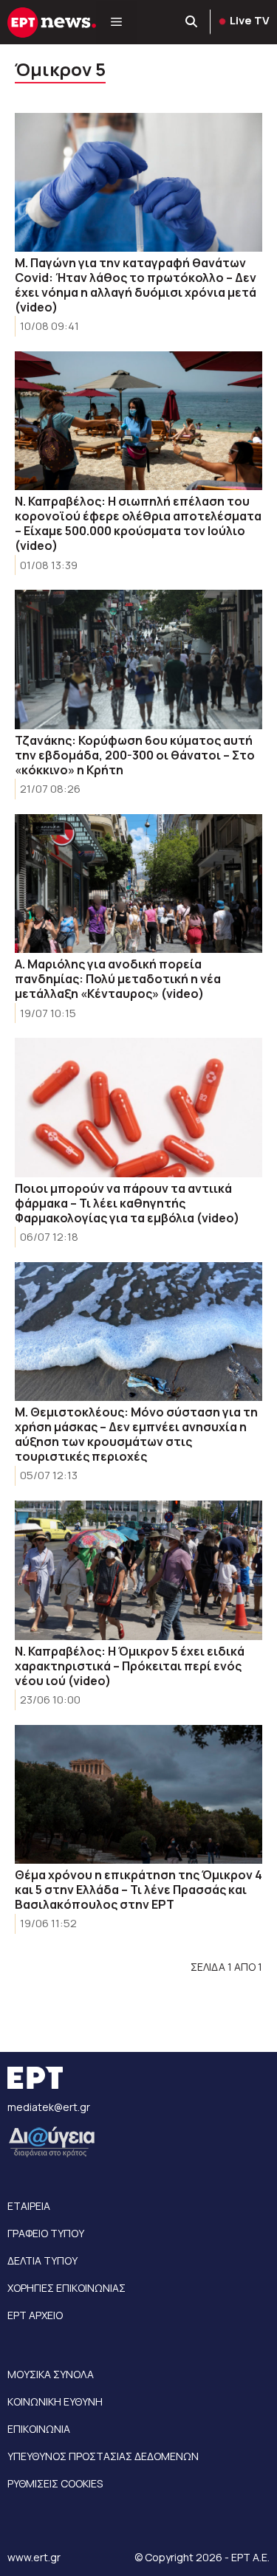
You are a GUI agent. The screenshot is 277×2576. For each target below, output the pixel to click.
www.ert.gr (34, 2557)
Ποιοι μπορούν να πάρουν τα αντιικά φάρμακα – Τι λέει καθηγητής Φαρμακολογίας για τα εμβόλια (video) (127, 1203)
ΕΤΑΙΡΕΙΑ (29, 2206)
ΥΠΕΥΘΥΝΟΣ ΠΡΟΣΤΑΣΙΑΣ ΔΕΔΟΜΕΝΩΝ (103, 2456)
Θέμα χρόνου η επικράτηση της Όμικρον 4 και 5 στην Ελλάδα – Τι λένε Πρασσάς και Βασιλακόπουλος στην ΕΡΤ (138, 1890)
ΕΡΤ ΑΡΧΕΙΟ (35, 2315)
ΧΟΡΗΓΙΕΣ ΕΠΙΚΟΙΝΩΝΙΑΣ (66, 2288)
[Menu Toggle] (116, 22)
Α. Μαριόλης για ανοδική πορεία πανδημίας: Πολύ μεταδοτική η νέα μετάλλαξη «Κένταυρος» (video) (118, 979)
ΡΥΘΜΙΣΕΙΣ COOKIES (55, 2483)
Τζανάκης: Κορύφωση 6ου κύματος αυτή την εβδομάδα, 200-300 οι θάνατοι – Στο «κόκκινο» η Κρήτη (135, 755)
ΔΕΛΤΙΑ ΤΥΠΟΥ (42, 2260)
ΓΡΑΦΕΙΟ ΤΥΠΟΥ (46, 2233)
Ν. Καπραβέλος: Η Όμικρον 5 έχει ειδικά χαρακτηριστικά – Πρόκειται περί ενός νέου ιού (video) (130, 1666)
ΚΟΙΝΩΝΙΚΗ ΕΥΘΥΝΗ (55, 2401)
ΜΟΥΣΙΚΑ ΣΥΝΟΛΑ (51, 2374)
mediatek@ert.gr (49, 2107)
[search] (192, 22)
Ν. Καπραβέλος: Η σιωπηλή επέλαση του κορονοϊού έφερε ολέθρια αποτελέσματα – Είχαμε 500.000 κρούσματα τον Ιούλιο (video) (138, 523)
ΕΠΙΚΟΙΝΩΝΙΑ (39, 2429)
